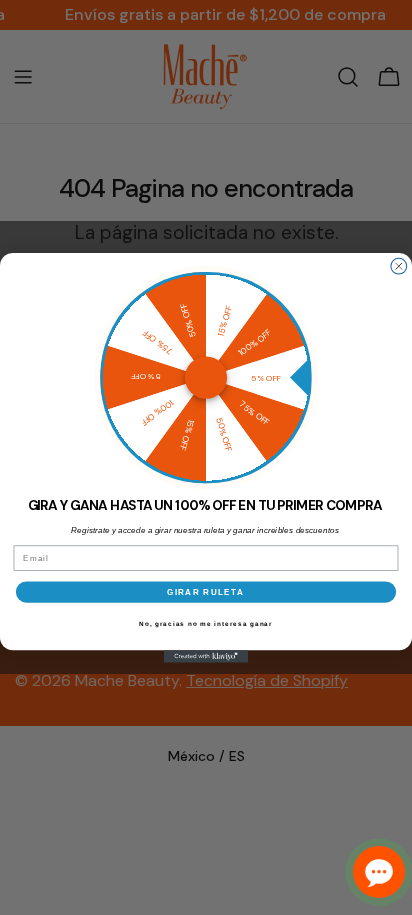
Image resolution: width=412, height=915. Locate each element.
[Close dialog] (399, 266)
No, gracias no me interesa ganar (206, 623)
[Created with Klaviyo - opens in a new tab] (206, 656)
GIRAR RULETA (205, 591)
